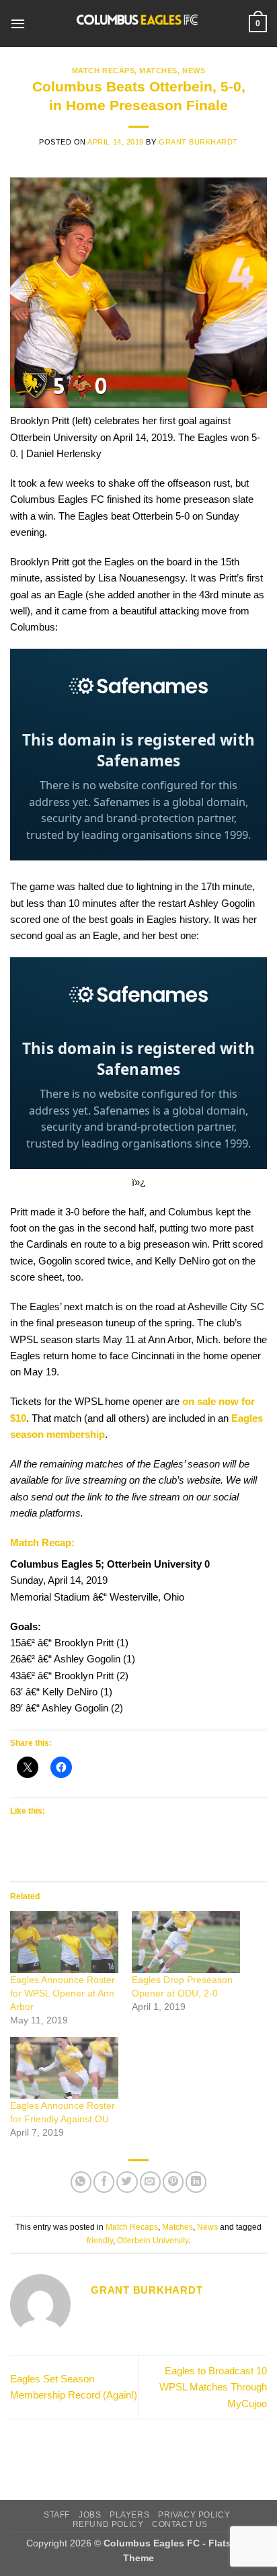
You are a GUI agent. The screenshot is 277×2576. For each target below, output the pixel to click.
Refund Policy (108, 2524)
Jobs (90, 2514)
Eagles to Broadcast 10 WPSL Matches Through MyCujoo (213, 2387)
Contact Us (180, 2524)
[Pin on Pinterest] (173, 2182)
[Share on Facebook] (104, 2182)
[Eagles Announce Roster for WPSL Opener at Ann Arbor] (64, 1942)
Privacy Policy (194, 2514)
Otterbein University (153, 2241)
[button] (18, 24)
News (194, 71)
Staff (57, 2514)
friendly (100, 2241)
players (129, 2514)
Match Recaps (103, 71)
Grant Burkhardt (198, 142)
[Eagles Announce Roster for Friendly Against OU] (64, 2068)
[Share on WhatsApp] (81, 2182)
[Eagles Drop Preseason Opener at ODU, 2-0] (186, 1942)
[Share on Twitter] (127, 2182)
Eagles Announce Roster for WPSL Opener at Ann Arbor (63, 1993)
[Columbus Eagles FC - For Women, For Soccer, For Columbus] (137, 24)
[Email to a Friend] (150, 2182)
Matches (158, 71)
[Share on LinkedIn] (196, 2182)
